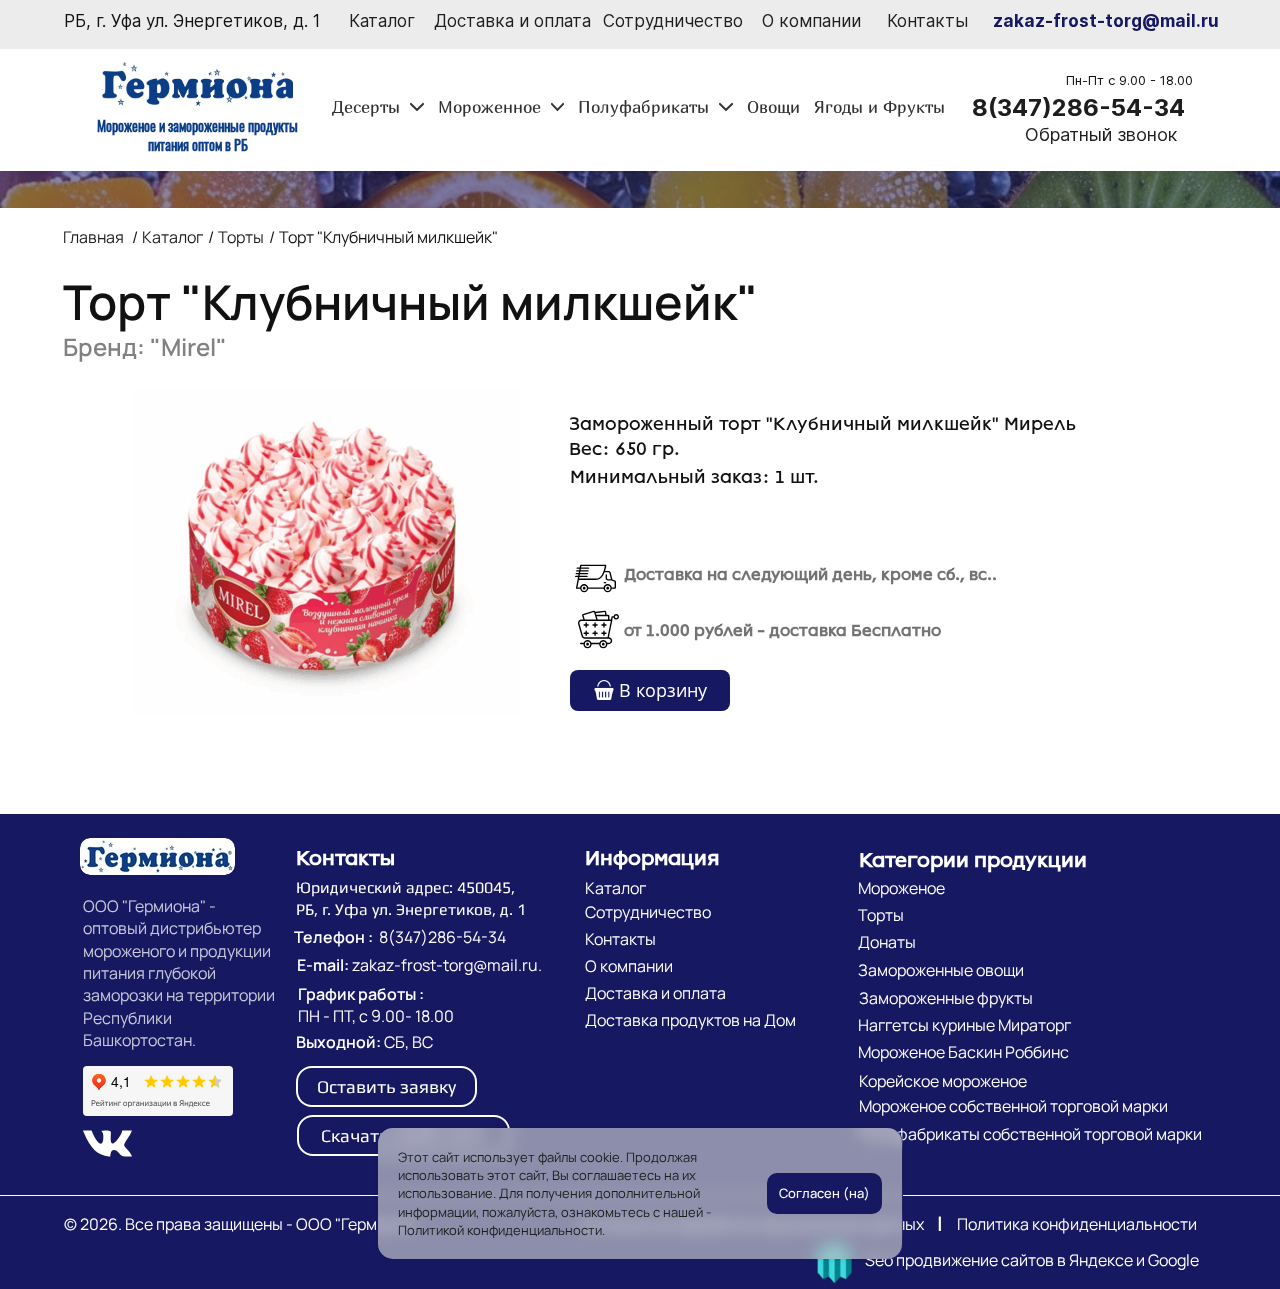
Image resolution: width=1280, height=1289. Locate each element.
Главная (93, 237)
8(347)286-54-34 (1078, 107)
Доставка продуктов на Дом (690, 1020)
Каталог (382, 21)
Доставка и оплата (512, 21)
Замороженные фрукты (946, 998)
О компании (811, 21)
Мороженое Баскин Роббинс (963, 1052)
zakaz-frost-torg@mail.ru (1106, 21)
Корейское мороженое (943, 1081)
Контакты (927, 21)
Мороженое (901, 888)
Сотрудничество (673, 21)
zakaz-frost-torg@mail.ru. (447, 965)
